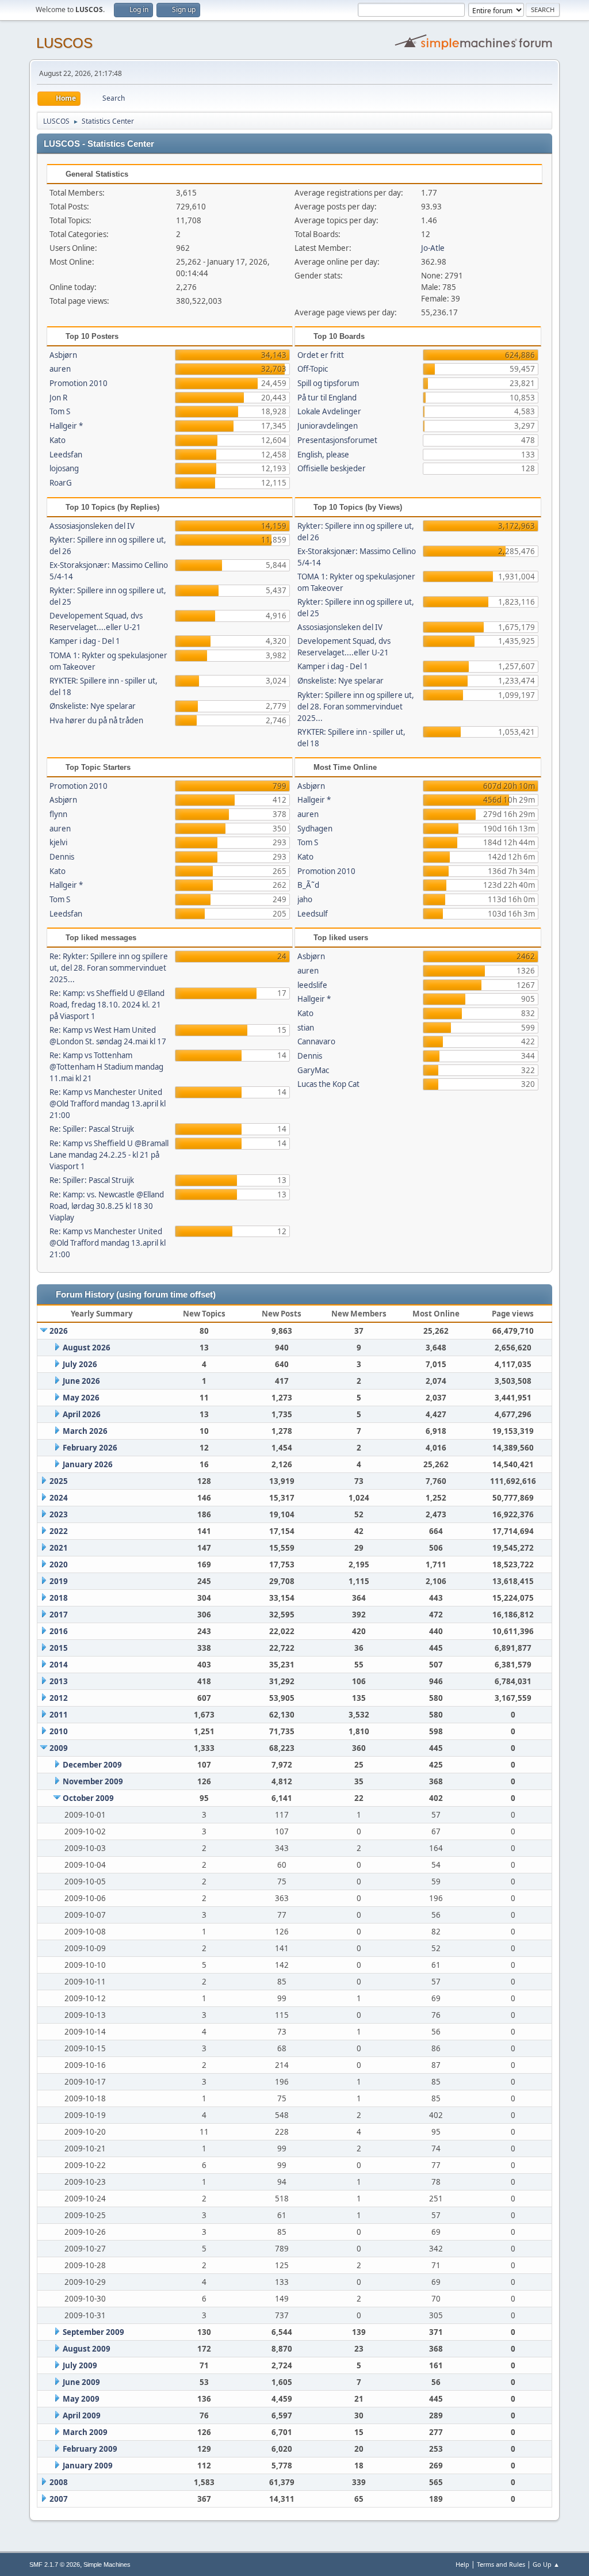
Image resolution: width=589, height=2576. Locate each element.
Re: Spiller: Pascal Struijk (92, 1129)
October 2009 (88, 1798)
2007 (59, 2499)
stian (306, 1028)
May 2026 (81, 1398)
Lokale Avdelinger (329, 411)
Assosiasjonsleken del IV (92, 526)
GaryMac (313, 1070)
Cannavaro (316, 1041)
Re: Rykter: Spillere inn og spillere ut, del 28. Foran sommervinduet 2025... (109, 968)
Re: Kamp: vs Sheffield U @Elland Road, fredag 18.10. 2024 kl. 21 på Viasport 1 (107, 1005)
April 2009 (82, 2415)
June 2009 (81, 2382)
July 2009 (80, 2365)
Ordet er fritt (321, 355)
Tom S (60, 411)
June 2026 (81, 1381)
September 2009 (93, 2332)
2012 (59, 1698)
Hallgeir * (66, 426)
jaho (305, 899)
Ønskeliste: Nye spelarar (93, 706)
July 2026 (80, 1364)
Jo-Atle (433, 248)
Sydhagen (315, 829)
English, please (323, 455)
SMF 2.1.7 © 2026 (55, 2564)
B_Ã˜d (308, 885)
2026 (59, 1331)
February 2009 (90, 2449)
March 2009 (85, 2432)
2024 (59, 1498)
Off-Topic (313, 369)
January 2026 (88, 1464)
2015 (59, 1648)
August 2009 (87, 2349)
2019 (59, 1581)
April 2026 (82, 1414)
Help (462, 2564)
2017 (59, 1615)
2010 (59, 1731)
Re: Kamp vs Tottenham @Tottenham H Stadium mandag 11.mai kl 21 (106, 1067)
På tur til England (327, 398)
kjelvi (58, 842)
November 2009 (93, 1781)
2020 (59, 1564)
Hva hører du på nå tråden (96, 720)
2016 (59, 1631)
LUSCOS (64, 43)
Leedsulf (313, 914)
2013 (59, 1681)
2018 (59, 1598)
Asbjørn (63, 355)
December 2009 (92, 1765)
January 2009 (88, 2466)
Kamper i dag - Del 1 (85, 641)
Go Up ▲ (546, 2564)
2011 (59, 1715)
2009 (59, 1748)
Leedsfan (66, 455)
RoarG (61, 483)
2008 (59, 2482)
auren (60, 369)
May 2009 (81, 2399)
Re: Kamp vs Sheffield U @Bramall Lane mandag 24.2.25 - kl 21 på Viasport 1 (109, 1155)
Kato (58, 440)
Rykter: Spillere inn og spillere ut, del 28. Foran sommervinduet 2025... (356, 707)
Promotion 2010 (79, 383)
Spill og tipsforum (328, 383)
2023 (59, 1514)
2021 (59, 1548)
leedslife (312, 985)
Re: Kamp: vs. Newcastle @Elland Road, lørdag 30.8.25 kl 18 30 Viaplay (107, 1206)
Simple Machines (107, 2564)
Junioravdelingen (328, 426)
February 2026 (90, 1448)
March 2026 (85, 1431)
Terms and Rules (501, 2564)
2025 (59, 1481)
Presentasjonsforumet (337, 440)
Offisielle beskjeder (332, 468)
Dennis (62, 857)
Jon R (58, 398)
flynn (58, 814)
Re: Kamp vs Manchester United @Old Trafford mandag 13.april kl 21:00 (108, 1104)
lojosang (64, 468)
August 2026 (87, 1348)
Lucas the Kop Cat (328, 1084)
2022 (59, 1531)
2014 (59, 1665)
